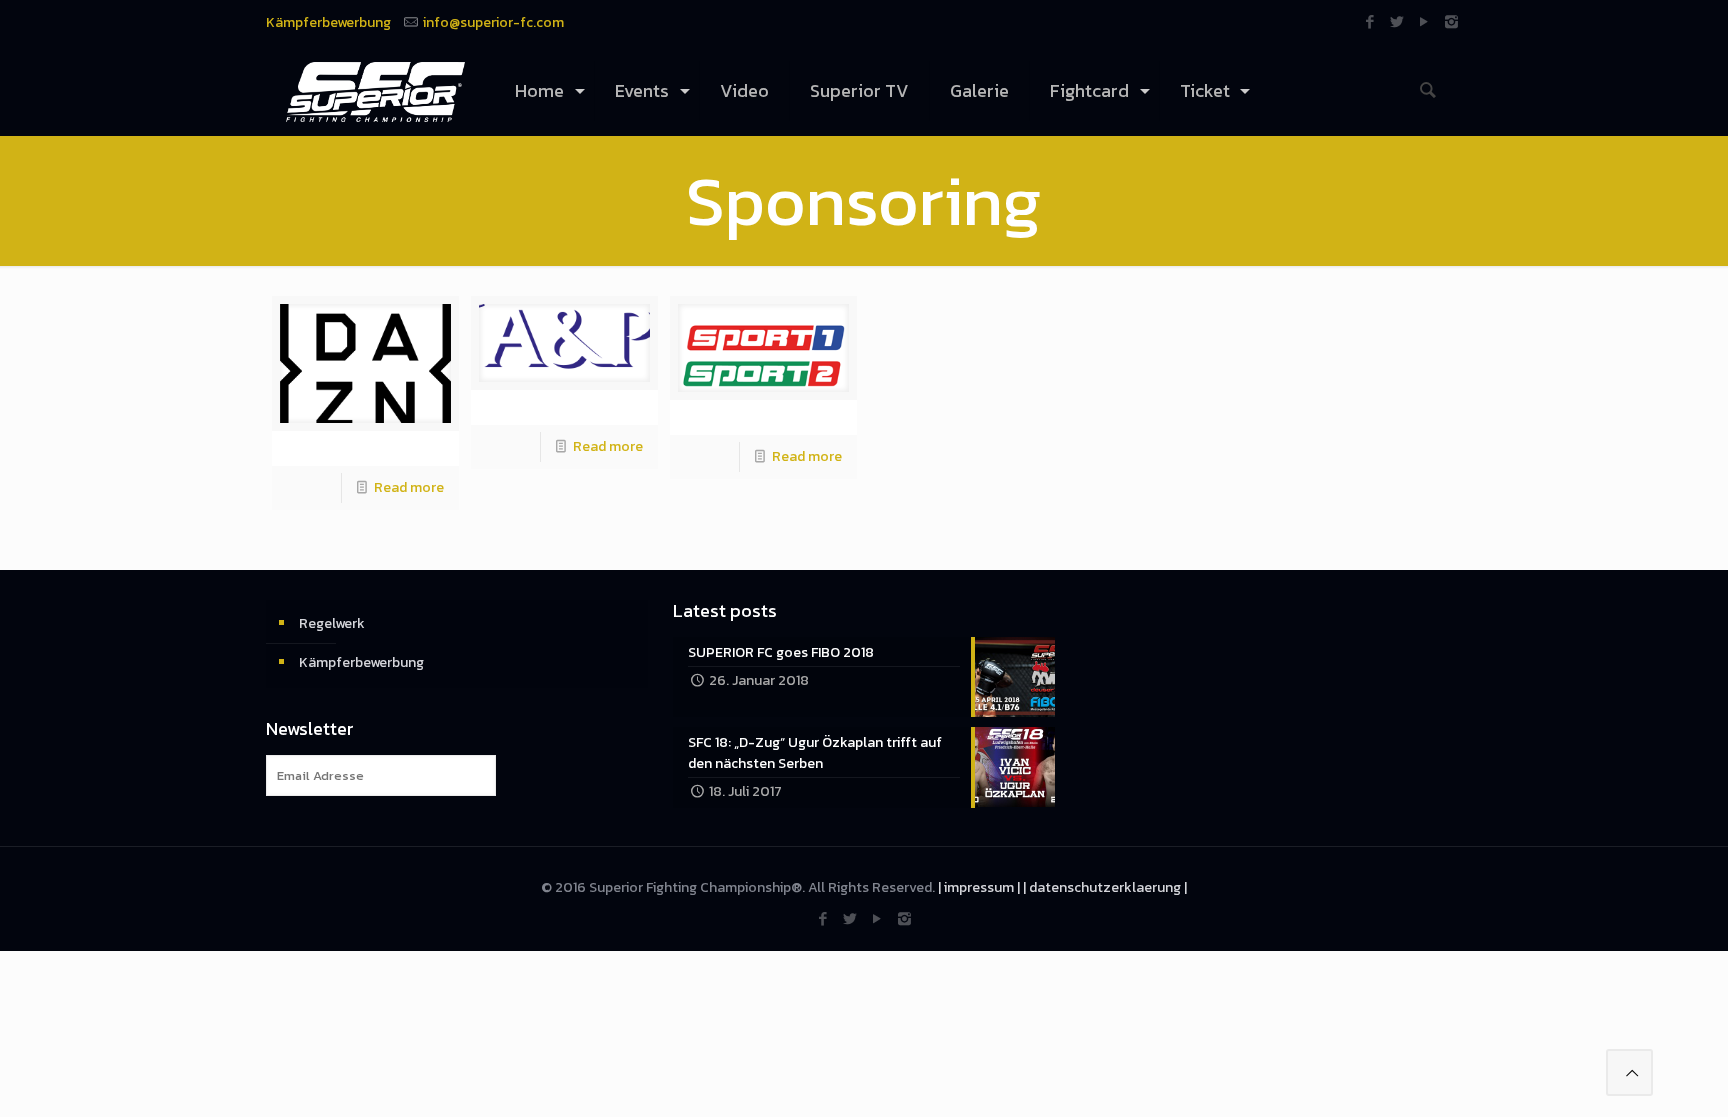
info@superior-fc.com (493, 22)
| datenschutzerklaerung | (1105, 887)
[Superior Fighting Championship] (375, 91)
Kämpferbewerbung (328, 22)
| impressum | (979, 887)
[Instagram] (1451, 21)
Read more (409, 487)
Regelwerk (332, 623)
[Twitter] (1397, 21)
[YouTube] (1424, 21)
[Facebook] (1370, 21)
